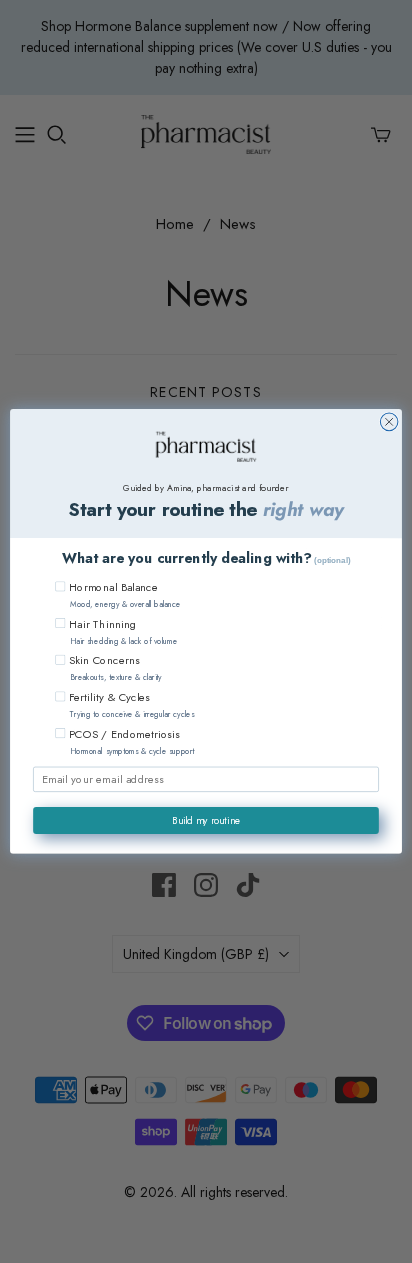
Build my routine (206, 820)
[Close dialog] (389, 422)
